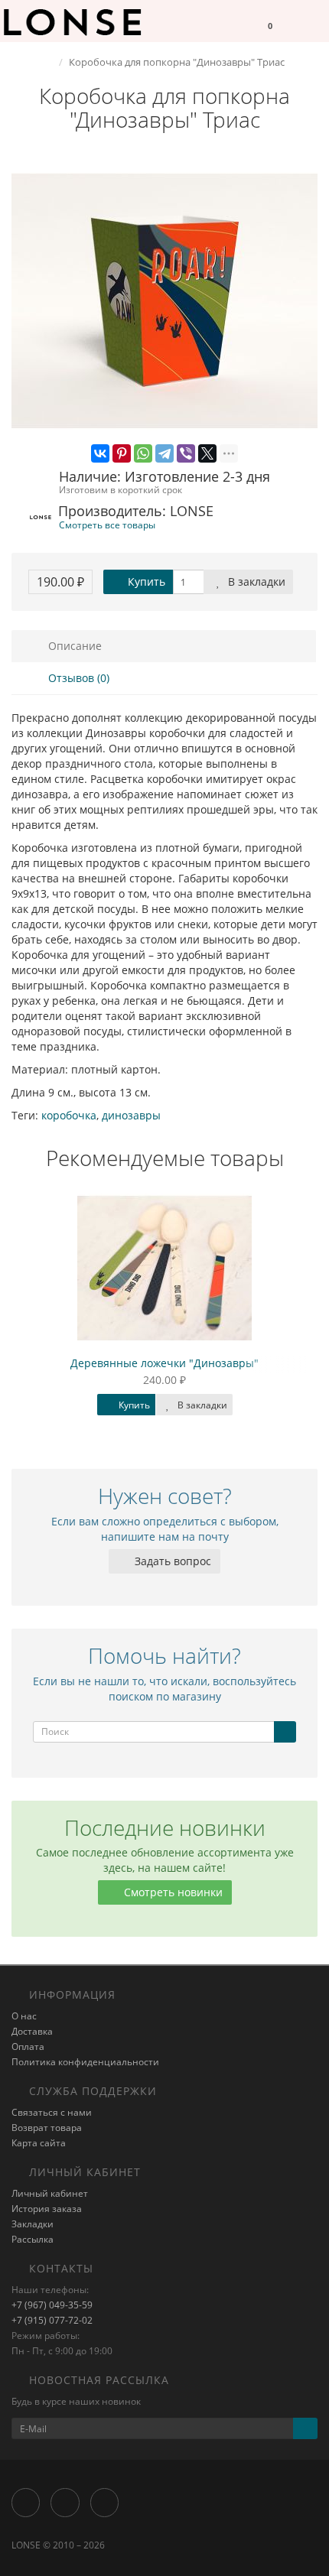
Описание (73, 646)
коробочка (69, 1115)
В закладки (255, 581)
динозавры (131, 1115)
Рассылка (33, 2239)
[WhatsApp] (143, 453)
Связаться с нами (52, 2112)
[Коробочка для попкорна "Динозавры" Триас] (164, 301)
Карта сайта (39, 2143)
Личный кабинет (50, 2193)
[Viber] (186, 453)
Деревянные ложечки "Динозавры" (164, 1363)
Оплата (28, 2047)
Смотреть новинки (172, 1892)
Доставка (32, 2031)
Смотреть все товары (107, 525)
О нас (24, 2016)
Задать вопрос (171, 1561)
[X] (207, 453)
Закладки (33, 2224)
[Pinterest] (122, 453)
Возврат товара (47, 2128)
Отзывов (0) (77, 678)
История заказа (47, 2209)
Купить (145, 581)
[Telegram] (164, 453)
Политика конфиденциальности (85, 2062)
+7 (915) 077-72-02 (52, 2320)
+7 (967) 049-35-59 (52, 2305)
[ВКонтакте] (100, 453)
